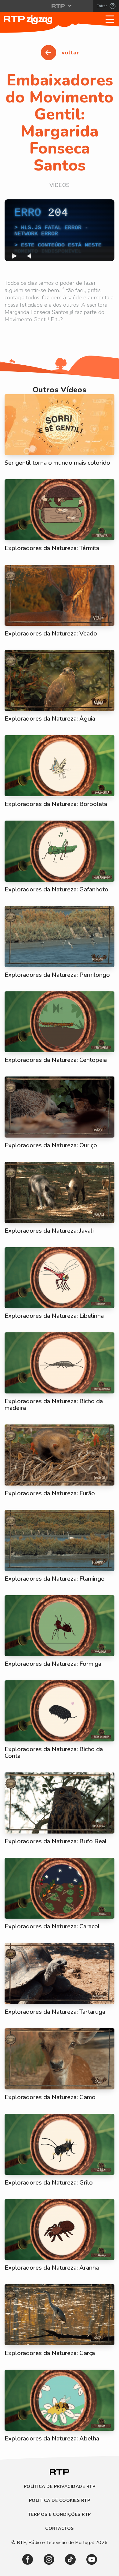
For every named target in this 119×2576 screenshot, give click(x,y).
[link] (28, 2559)
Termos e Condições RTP (60, 2515)
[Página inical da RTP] (60, 2476)
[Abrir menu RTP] (60, 6)
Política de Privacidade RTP (60, 2487)
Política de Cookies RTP (60, 2501)
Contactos (60, 2529)
